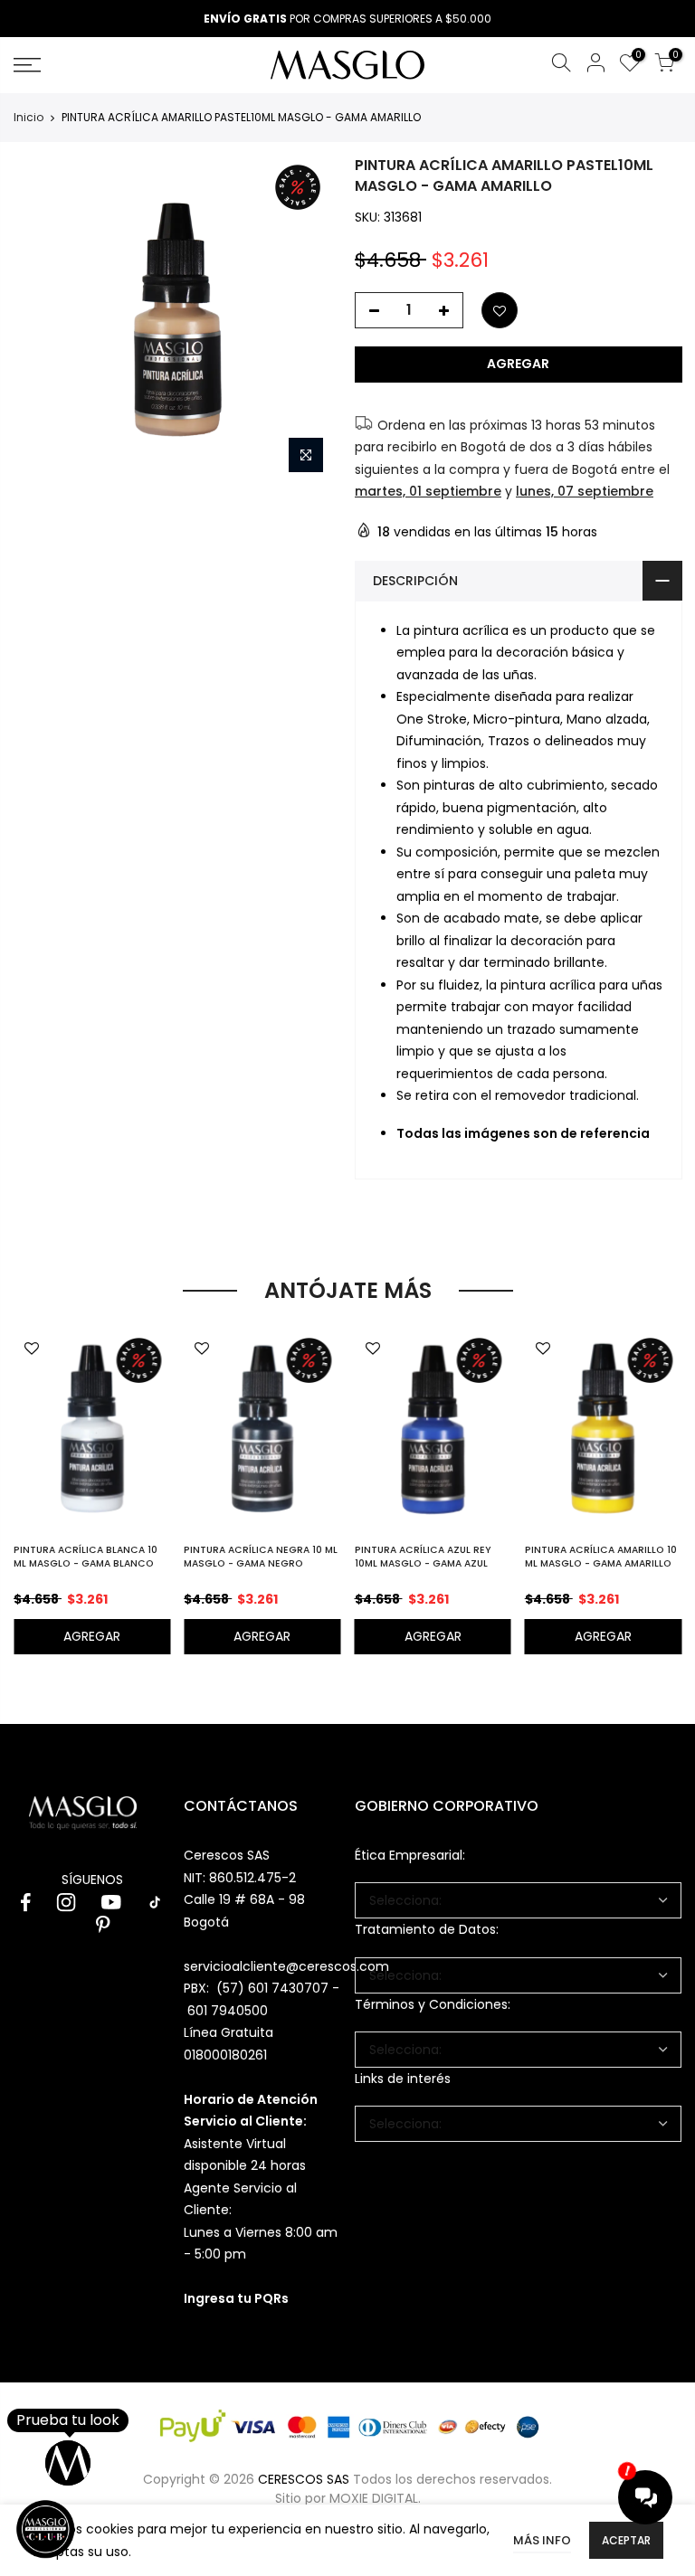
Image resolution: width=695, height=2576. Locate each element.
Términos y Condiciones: (433, 2004)
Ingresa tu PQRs (236, 2298)
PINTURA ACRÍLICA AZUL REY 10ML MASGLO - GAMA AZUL (423, 1557)
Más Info (542, 2540)
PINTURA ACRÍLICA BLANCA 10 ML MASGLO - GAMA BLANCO (86, 1557)
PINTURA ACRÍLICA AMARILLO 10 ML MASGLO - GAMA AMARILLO (601, 1557)
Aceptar (626, 2540)
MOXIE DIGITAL (374, 2498)
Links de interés (403, 2079)
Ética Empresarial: (410, 1855)
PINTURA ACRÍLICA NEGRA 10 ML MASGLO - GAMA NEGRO (261, 1557)
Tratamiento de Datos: (427, 1929)
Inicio (29, 118)
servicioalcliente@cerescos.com (286, 1966)
